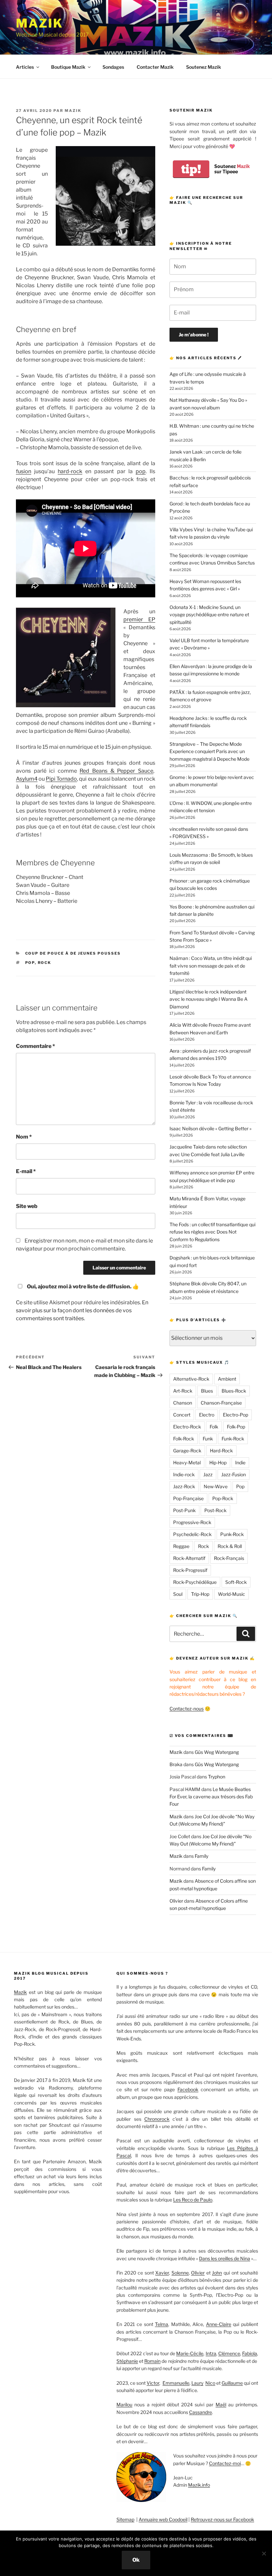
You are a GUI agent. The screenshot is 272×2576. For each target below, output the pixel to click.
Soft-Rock (236, 1582)
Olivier (176, 1901)
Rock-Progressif (190, 1570)
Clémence (229, 2353)
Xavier (162, 2273)
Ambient (227, 1379)
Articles (25, 67)
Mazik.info (199, 2485)
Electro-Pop (236, 1415)
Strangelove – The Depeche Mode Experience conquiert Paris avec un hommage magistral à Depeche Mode (209, 751)
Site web (27, 1206)
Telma (162, 2324)
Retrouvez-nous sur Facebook (222, 2519)
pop (141, 471)
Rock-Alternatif (189, 1558)
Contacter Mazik (155, 67)
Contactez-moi (225, 2463)
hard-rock (70, 471)
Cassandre (201, 2412)
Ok (136, 2560)
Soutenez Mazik (204, 67)
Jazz (208, 1474)
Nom (24, 1137)
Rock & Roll (230, 1546)
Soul (178, 1594)
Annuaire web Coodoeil (163, 2519)
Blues (207, 1391)
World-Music (232, 1594)
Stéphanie (127, 2361)
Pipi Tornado (61, 779)
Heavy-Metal (187, 1462)
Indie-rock (184, 1474)
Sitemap (125, 2519)
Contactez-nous (187, 1709)
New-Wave (216, 1486)
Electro (207, 1415)
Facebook (188, 2089)
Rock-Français (229, 1558)
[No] (264, 2553)
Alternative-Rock (191, 1379)
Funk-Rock (233, 1439)
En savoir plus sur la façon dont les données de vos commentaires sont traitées (82, 1310)
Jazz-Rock (184, 1486)
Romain (152, 2361)
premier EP (139, 619)
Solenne (180, 2273)
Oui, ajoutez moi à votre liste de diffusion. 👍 (83, 1287)
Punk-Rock (232, 1534)
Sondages (113, 67)
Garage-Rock (187, 1451)
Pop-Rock (223, 1498)
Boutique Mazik (68, 67)
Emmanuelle (176, 2383)
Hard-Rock (221, 1451)
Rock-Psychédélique (195, 1582)
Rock (45, 963)
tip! (191, 169)
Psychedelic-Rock (192, 1534)
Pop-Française (188, 1498)
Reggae (181, 1546)
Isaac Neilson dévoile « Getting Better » (210, 1128)
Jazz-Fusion (234, 1474)
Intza (211, 2353)
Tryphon (217, 1777)
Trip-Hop (200, 1594)
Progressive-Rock (192, 1522)
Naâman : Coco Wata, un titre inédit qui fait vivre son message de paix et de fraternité (211, 966)
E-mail (26, 1171)
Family (202, 1856)
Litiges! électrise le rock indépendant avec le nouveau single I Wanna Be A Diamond (208, 999)
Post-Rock (215, 1510)
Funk (208, 1439)
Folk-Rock (184, 1439)
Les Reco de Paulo (193, 2200)
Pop (30, 963)
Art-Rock (183, 1391)
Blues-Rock (234, 1391)
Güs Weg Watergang (217, 1752)
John (217, 2273)
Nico (210, 2383)
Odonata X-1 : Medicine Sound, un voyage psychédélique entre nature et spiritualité (209, 615)
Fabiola (250, 2353)
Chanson (183, 1403)
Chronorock (157, 2119)
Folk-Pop (236, 1427)
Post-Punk (184, 1510)
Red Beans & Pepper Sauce (116, 771)
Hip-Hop (218, 1462)
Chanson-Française (221, 1403)
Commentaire (35, 1046)
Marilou (124, 2404)
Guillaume (232, 2383)
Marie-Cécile (190, 2353)
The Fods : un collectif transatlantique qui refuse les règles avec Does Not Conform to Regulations (212, 1232)
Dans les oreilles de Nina (225, 2258)
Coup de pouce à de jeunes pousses (73, 953)
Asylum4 (27, 779)
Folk (214, 1427)
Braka (176, 1764)
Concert (182, 1415)
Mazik (39, 23)
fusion (24, 471)
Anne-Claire (219, 2324)
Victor (153, 2383)
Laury (197, 2383)
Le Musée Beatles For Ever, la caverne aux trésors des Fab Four (211, 1797)
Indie (240, 1462)
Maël (221, 2404)
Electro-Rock (187, 1427)
